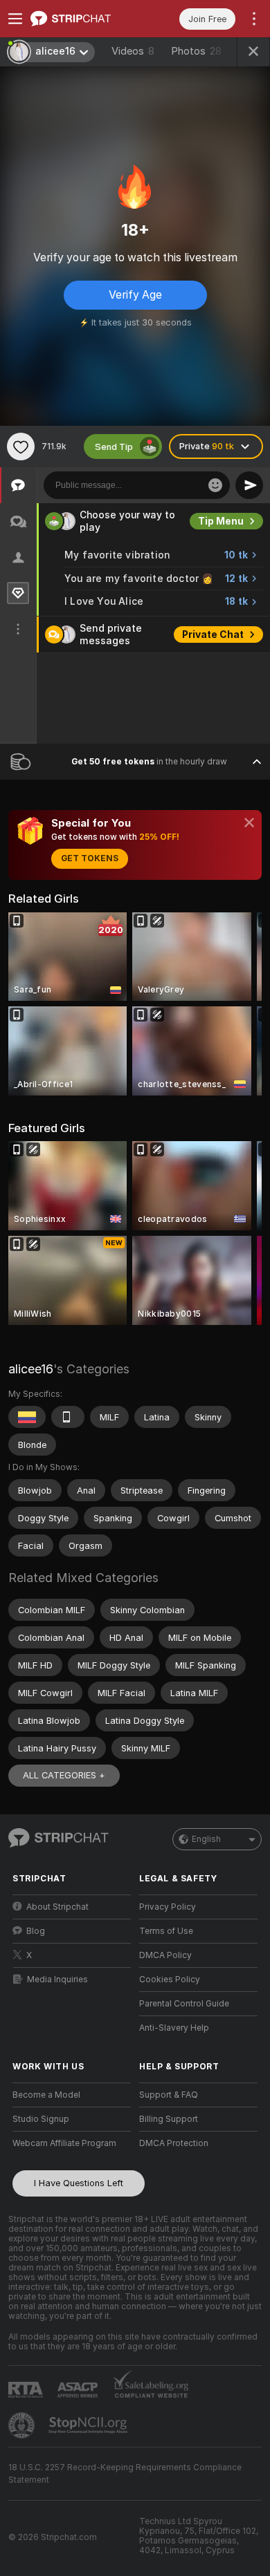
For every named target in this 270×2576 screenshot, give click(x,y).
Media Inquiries (57, 1980)
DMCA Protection (174, 2143)
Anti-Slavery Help (174, 2028)
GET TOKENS (90, 858)
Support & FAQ (169, 2095)
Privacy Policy (168, 1907)
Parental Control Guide (184, 2004)
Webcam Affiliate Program (64, 2143)
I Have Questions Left (79, 2183)
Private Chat (213, 634)
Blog (36, 1931)
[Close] (249, 822)
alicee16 (31, 1369)
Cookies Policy (170, 1980)
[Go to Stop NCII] (89, 2425)
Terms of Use (166, 1931)
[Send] (249, 485)
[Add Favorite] (21, 446)
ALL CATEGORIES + (64, 1775)
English (206, 1839)
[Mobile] (68, 1417)
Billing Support (169, 2119)
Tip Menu (221, 521)
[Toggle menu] (15, 19)
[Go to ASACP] (79, 2390)
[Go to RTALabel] (27, 2390)
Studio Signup (41, 2119)
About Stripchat (57, 1907)
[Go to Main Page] (83, 19)
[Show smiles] (215, 485)
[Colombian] (27, 1417)
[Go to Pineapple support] (23, 2425)
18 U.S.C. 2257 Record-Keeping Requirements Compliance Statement (125, 2474)
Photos (196, 51)
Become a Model (46, 2095)
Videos (133, 51)
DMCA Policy (165, 1955)
